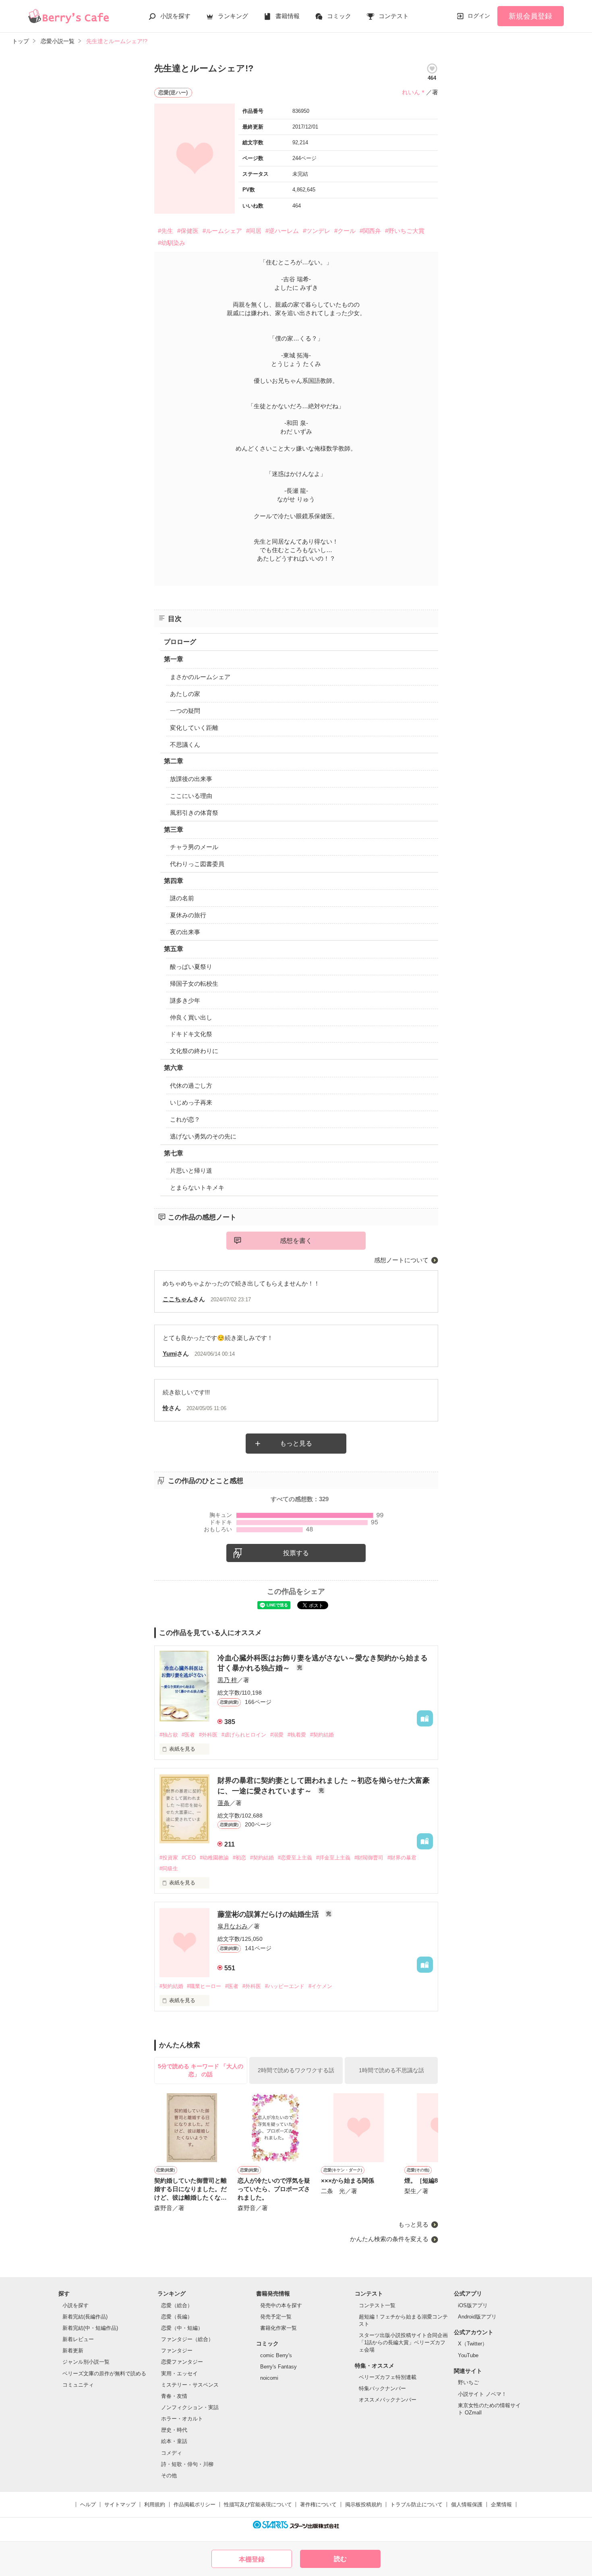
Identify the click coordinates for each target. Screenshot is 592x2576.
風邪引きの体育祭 (194, 813)
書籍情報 (288, 16)
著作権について (318, 2504)
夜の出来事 (185, 932)
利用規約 (155, 2504)
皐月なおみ (233, 1926)
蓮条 (224, 1803)
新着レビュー (78, 2339)
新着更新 (73, 2351)
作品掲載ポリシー (195, 2504)
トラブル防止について (416, 2504)
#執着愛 (297, 1735)
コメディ (172, 2453)
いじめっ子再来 (191, 1102)
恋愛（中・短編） (182, 2328)
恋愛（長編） (177, 2317)
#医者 (188, 1735)
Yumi (170, 1353)
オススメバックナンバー (388, 2400)
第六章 (174, 1068)
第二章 (174, 761)
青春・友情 (174, 2396)
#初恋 (239, 1858)
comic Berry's (276, 2355)
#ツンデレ (317, 231)
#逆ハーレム (282, 231)
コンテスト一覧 (377, 2305)
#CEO (189, 1858)
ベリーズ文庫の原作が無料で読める (104, 2373)
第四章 (174, 881)
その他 (169, 2475)
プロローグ (180, 642)
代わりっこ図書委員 (197, 864)
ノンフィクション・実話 (190, 2407)
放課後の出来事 (191, 779)
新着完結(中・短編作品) (90, 2328)
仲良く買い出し (191, 1017)
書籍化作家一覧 (278, 2328)
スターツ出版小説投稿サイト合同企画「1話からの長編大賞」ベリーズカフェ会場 (403, 2342)
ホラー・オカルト (182, 2419)
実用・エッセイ (179, 2373)
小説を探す (175, 16)
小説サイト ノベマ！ (482, 2394)
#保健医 (188, 231)
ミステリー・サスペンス (190, 2385)
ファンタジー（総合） (187, 2339)
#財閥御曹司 (369, 1858)
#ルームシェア (222, 231)
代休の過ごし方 (191, 1085)
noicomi (269, 2378)
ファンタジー (177, 2351)
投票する (296, 1553)
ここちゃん (178, 1299)
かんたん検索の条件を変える (389, 2239)
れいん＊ (414, 92)
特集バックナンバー (382, 2388)
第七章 (174, 1153)
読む (340, 2559)
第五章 (174, 949)
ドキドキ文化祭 (191, 1034)
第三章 (174, 830)
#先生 (166, 231)
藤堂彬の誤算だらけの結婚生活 (269, 1914)
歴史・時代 (174, 2430)
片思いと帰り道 (191, 1171)
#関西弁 (370, 231)
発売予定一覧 (276, 2317)
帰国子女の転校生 (194, 984)
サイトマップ (120, 2504)
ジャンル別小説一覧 (86, 2362)
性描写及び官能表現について (258, 2504)
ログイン (479, 16)
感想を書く (296, 1241)
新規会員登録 (530, 16)
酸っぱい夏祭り (191, 967)
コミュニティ (78, 2385)
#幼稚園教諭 (214, 1858)
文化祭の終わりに (194, 1051)
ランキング (233, 16)
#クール (345, 231)
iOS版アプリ (473, 2305)
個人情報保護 (467, 2504)
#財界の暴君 (402, 1858)
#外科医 (208, 1735)
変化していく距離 (194, 728)
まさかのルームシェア (200, 677)
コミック (339, 16)
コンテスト (394, 16)
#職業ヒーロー (204, 1986)
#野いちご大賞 (405, 231)
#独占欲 (169, 1735)
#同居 (254, 231)
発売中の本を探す (281, 2305)
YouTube (468, 2355)
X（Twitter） (473, 2344)
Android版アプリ (477, 2317)
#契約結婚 (322, 1735)
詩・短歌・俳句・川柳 (187, 2464)
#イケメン (320, 1986)
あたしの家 (185, 694)
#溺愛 (277, 1735)
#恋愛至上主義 (295, 1858)
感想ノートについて (401, 1260)
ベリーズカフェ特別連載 (388, 2377)
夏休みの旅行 (188, 915)
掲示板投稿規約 (363, 2504)
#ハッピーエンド (285, 1986)
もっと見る (296, 1443)
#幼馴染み (172, 243)
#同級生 (169, 1869)
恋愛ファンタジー (182, 2362)
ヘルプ (88, 2504)
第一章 (174, 659)
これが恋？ (185, 1119)
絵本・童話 (174, 2441)
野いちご (468, 2382)
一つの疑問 (185, 711)
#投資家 (169, 1858)
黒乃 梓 (227, 1680)
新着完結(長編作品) (85, 2317)
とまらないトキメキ (197, 1187)
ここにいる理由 (191, 796)
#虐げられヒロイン (244, 1735)
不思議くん (185, 745)
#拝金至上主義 (333, 1858)
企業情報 (501, 2504)
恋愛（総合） (177, 2305)
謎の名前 (182, 898)
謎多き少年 (185, 1000)
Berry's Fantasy (278, 2367)
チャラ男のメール (194, 847)
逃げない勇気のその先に (203, 1136)
